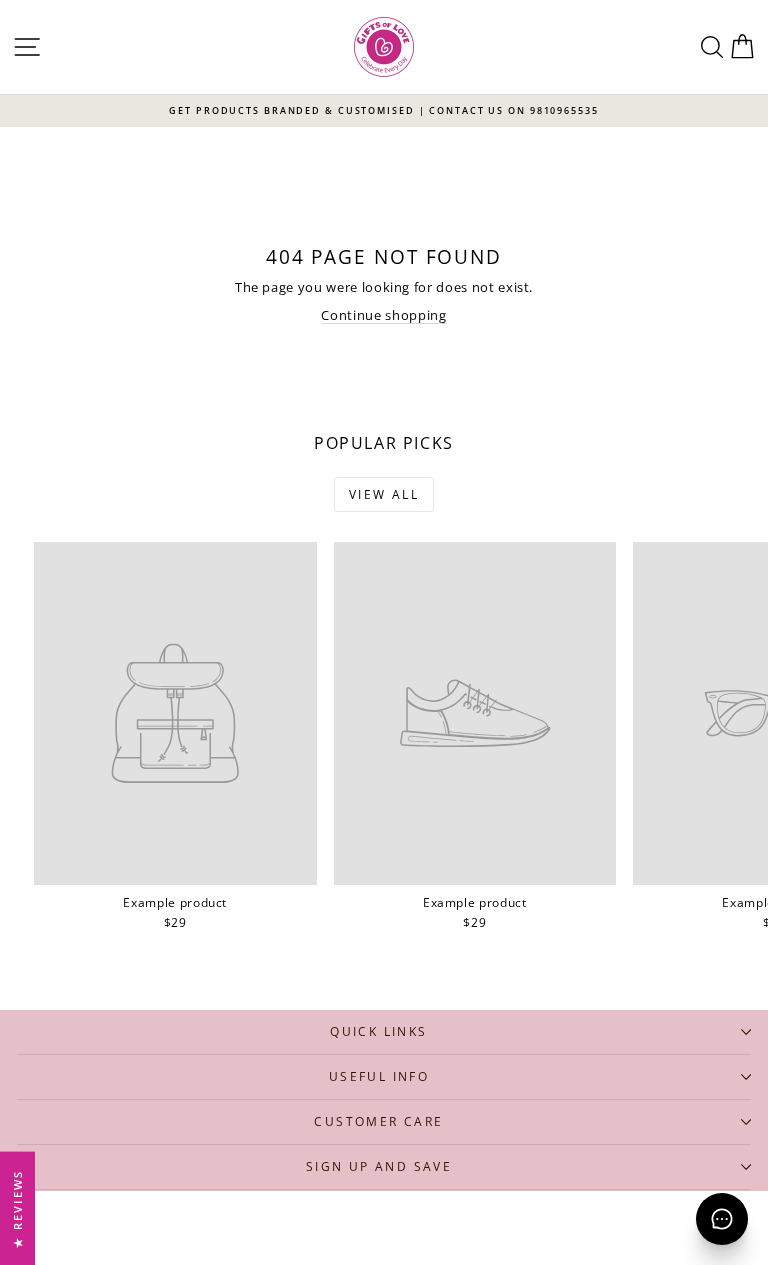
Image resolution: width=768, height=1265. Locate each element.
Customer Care (378, 1121)
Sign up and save (379, 1166)
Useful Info (379, 1076)
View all (384, 494)
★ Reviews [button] (17, 1208)
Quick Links (378, 1031)
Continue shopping (383, 315)
